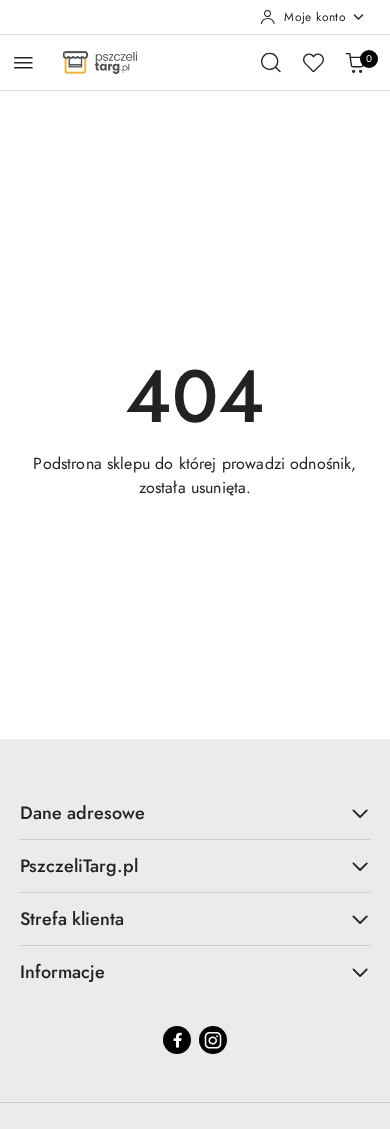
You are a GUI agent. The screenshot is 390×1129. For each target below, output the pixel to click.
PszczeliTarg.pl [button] (79, 866)
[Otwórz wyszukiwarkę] (271, 62)
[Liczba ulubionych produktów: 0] (313, 62)
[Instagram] (213, 1040)
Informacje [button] (62, 972)
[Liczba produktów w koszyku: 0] (355, 62)
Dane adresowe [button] (82, 813)
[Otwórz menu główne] (23, 62)
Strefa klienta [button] (72, 919)
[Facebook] (177, 1040)
